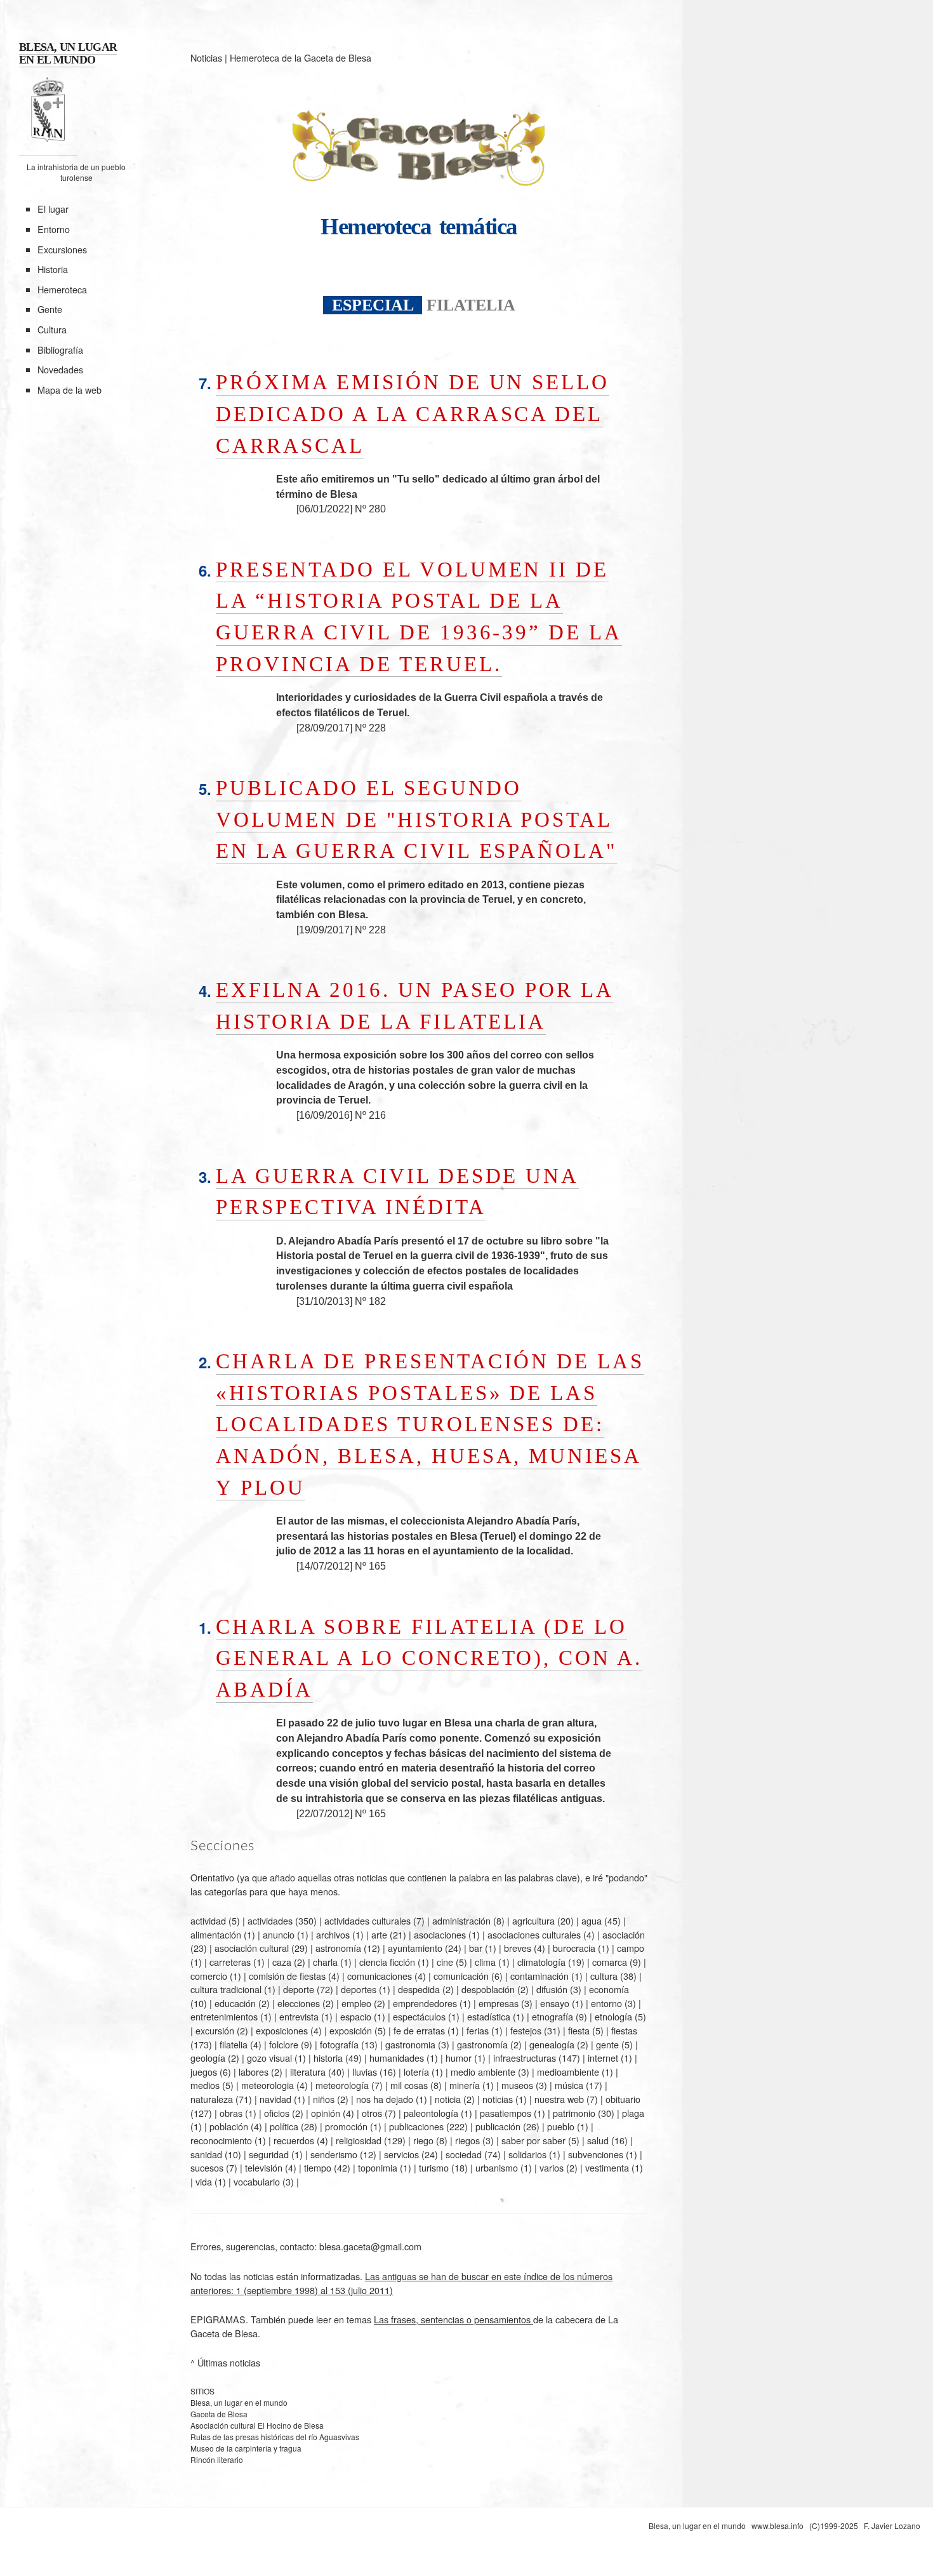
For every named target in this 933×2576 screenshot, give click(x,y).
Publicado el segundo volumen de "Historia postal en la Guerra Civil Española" (416, 819)
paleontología (431, 2113)
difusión (552, 1989)
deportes (359, 1989)
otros (372, 2113)
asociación (624, 1934)
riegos (467, 2140)
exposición (351, 2030)
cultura (604, 1976)
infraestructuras (525, 2058)
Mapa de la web (69, 390)
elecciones (299, 2003)
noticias (498, 2099)
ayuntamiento (415, 1948)
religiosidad (359, 2140)
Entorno (54, 229)
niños (324, 2099)
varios (552, 2167)
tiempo (318, 2167)
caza (282, 1962)
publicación (498, 2126)
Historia (53, 269)
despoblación (488, 1989)
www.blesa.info (778, 2526)
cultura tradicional (226, 1989)
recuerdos (294, 2140)
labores (254, 2072)
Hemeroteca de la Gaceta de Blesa (301, 57)
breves (518, 1948)
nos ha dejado (385, 2099)
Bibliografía (60, 350)
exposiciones (282, 2030)
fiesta (579, 2030)
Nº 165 (370, 1566)
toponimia (378, 2167)
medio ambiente (483, 2072)
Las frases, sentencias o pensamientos (453, 2319)
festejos (526, 2030)
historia (328, 2058)
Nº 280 (370, 509)
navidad (275, 2099)
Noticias (206, 57)
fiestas (624, 2030)
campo (631, 1948)
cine (445, 1962)
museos (517, 2085)
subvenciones (596, 2154)
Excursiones (62, 249)
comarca (610, 1962)
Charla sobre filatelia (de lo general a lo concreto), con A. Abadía (429, 1658)
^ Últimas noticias (225, 2362)
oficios (277, 2113)
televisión (264, 2167)
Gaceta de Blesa (219, 2414)
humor (459, 2058)
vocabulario (257, 2181)
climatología (541, 1962)
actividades (270, 1920)
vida (204, 2181)
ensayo (555, 2003)
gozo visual (269, 2058)
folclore (284, 2044)
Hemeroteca (62, 289)
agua (592, 1920)
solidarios (527, 2154)
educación (235, 2003)
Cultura (52, 329)
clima (485, 1962)
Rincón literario (217, 2459)
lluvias (365, 2072)
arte (379, 1934)
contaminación (539, 1976)
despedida (419, 1989)
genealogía (552, 2044)
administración (461, 1920)
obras (231, 2113)
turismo (434, 2167)
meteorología (342, 2085)
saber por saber (533, 2140)
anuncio (279, 1934)
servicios (401, 2154)
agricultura (533, 1920)
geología (208, 2058)
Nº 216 (370, 1115)
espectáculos (419, 2016)
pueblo (561, 2126)
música (569, 2085)
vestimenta (607, 2167)
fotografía (339, 2044)
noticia (448, 2099)
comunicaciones (380, 1976)
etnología (613, 2016)
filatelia (234, 2044)
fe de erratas (419, 2030)
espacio (356, 2016)
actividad (208, 1920)
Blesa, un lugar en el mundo (239, 2402)
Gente (50, 309)
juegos (204, 2072)
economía (609, 1989)
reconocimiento (221, 2140)
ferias (478, 2030)
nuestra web (559, 2099)
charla (325, 1962)
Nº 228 (370, 728)
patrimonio (574, 2113)
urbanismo (497, 2167)
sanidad (206, 2154)
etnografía (553, 2016)
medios (205, 2085)
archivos (333, 1934)
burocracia (574, 1948)
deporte (299, 1989)
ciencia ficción (387, 1962)
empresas (499, 2003)
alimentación (216, 1934)
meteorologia (268, 2085)
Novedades (60, 369)
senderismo (334, 2154)
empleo (356, 2003)
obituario (623, 2099)
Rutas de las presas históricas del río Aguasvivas (275, 2437)
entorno (606, 2003)
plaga (633, 2113)
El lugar (53, 209)
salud (598, 2140)
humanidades (397, 2058)
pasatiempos (506, 2113)
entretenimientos (224, 2016)
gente (607, 2044)
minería (465, 2085)
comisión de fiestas (287, 1976)
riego (423, 2140)
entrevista (299, 2016)
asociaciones (440, 1934)
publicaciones (416, 2126)
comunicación (461, 1976)
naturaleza (212, 2099)
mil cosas (409, 2085)
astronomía (338, 1948)
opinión (326, 2113)
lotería (416, 2072)
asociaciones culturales (534, 1934)
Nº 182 (370, 1301)
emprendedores (425, 2003)
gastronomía (482, 2044)
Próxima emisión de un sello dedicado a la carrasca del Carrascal (413, 413)
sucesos (207, 2167)
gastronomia (410, 2044)
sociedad (464, 2154)
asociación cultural (252, 1948)
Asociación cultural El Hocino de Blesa (257, 2425)
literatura (308, 2072)
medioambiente (568, 2072)
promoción (346, 2126)
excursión (215, 2030)
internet (603, 2058)
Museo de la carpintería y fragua (246, 2448)
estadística (489, 2016)
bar (476, 1948)
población (229, 2126)
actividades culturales (367, 1920)
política (284, 2126)
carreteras (230, 1962)
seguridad (269, 2154)
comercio (209, 1976)
